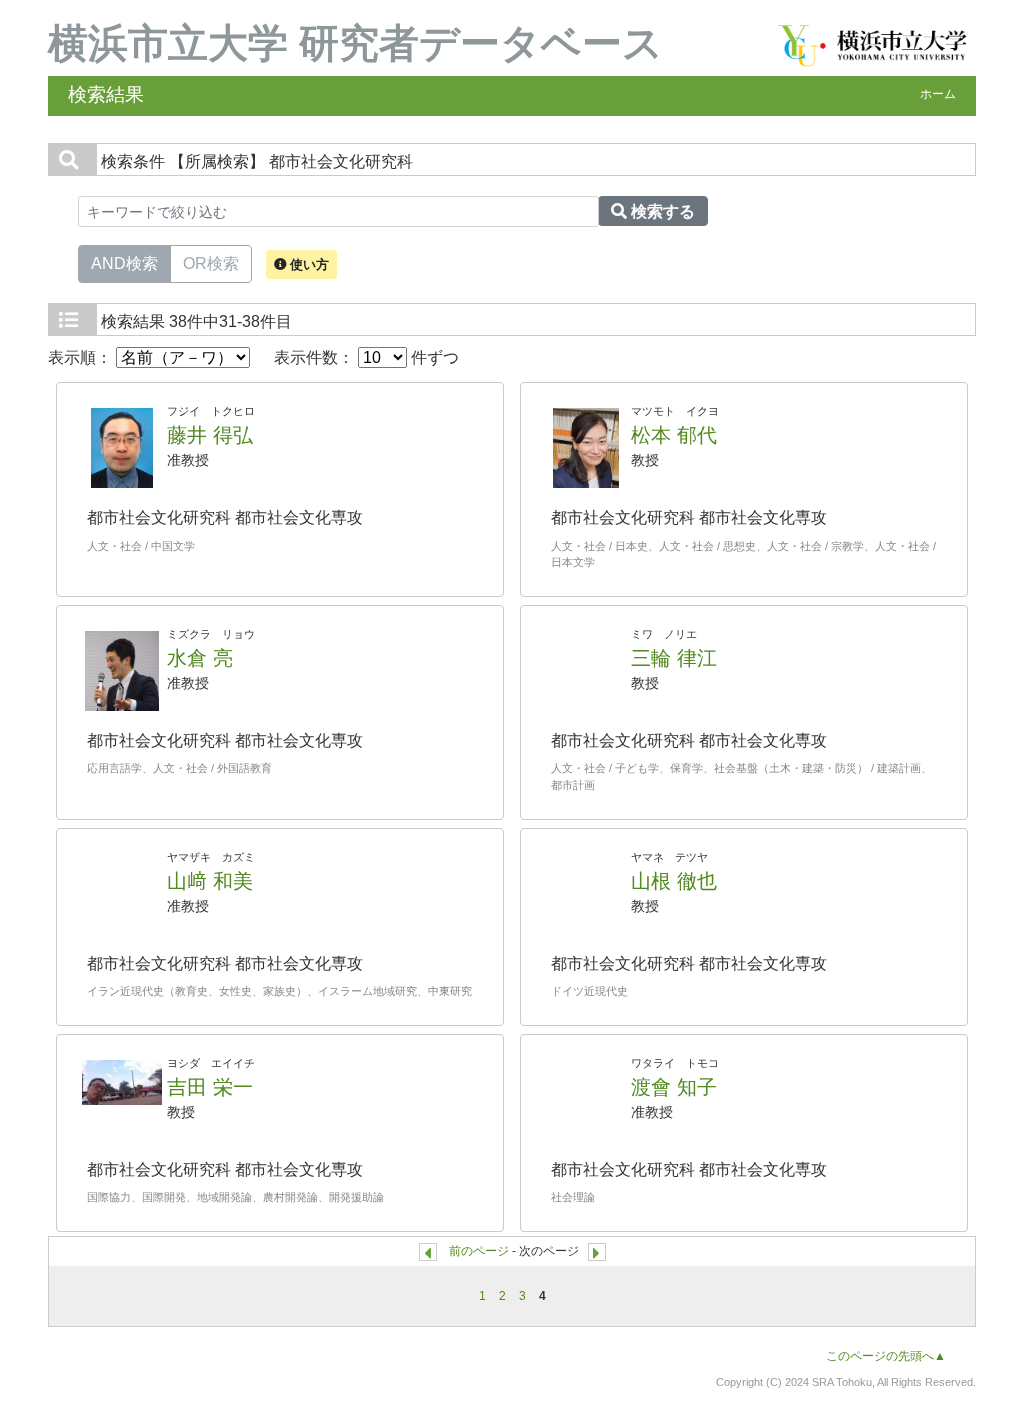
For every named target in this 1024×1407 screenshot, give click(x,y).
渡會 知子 (674, 1087)
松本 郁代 (674, 435)
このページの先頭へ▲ (886, 1356)
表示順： (82, 357)
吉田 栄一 (210, 1087)
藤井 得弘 (210, 435)
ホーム (938, 94)
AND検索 (124, 263)
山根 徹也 (674, 881)
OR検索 (211, 263)
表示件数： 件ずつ (366, 357)
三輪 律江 (674, 658)
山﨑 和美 (210, 881)
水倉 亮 (200, 658)
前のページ (479, 1251)
